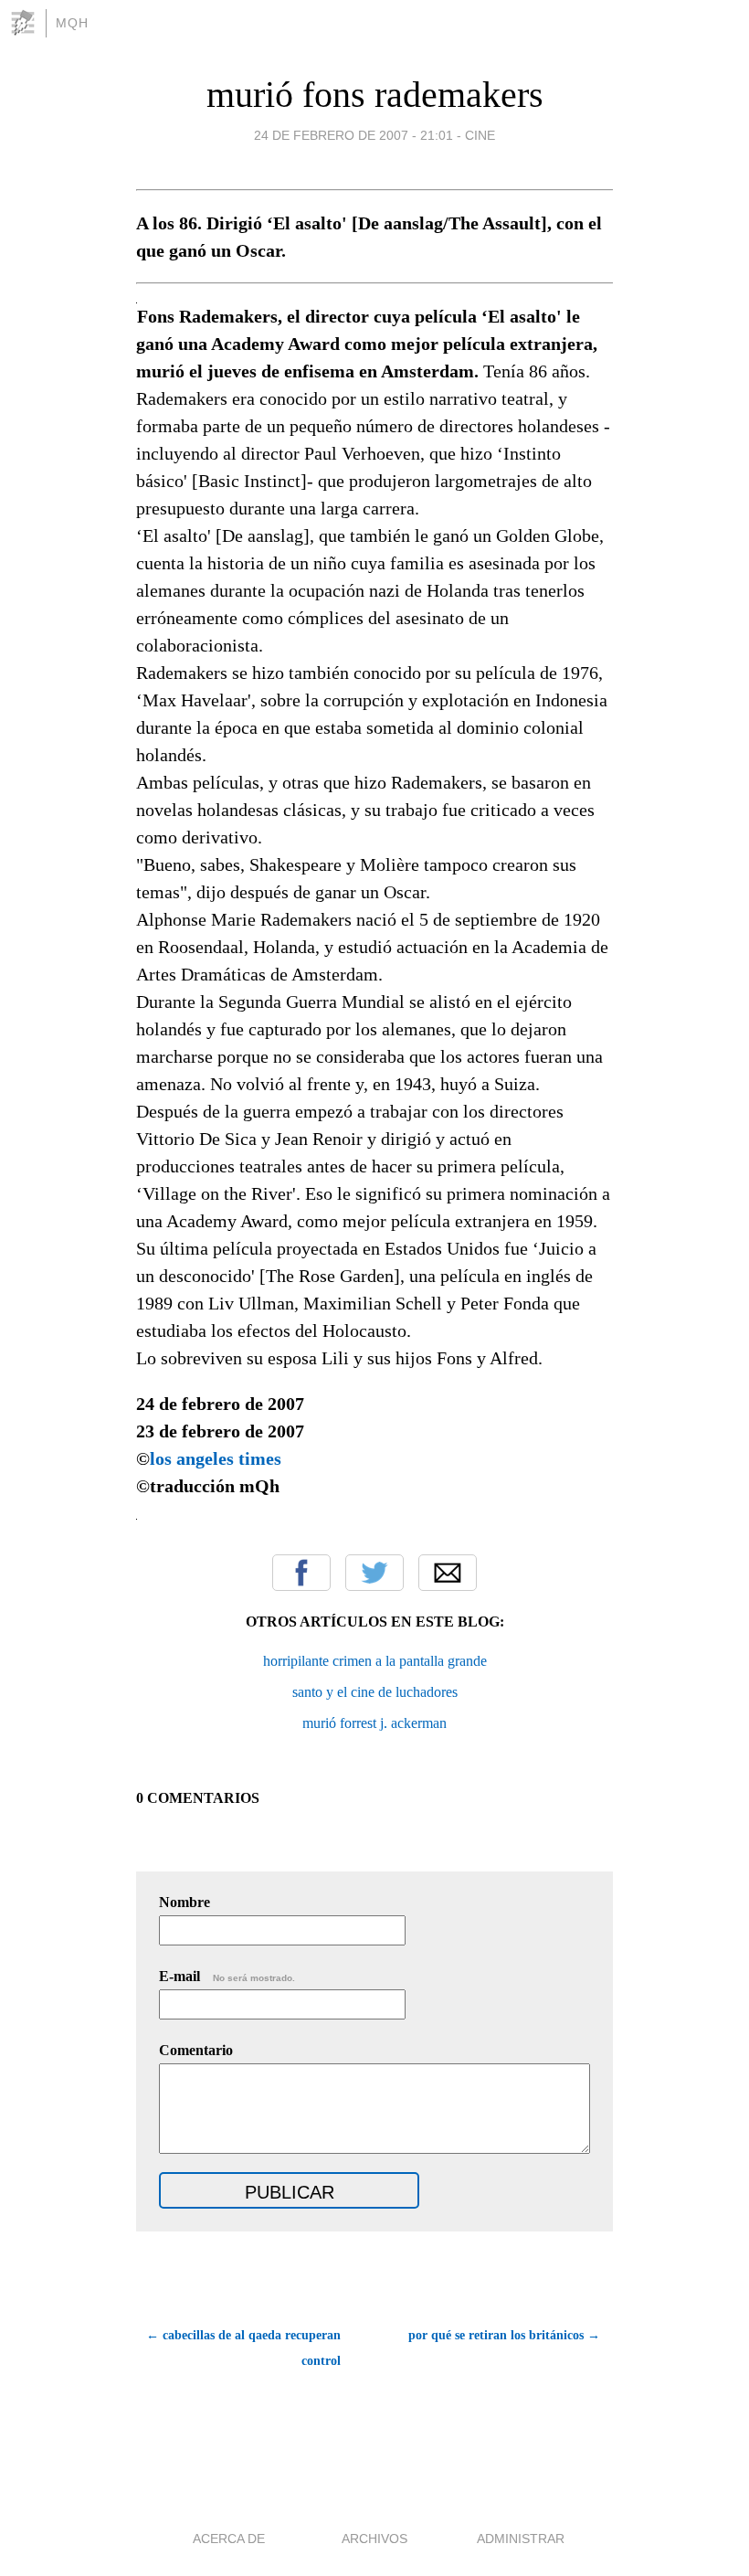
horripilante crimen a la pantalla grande (375, 1661)
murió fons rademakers (375, 95)
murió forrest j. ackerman (374, 1723)
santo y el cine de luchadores (375, 1692)
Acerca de (229, 2539)
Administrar (521, 2539)
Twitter (374, 1573)
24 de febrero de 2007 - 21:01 (353, 135)
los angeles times (216, 1458)
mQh (72, 23)
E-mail (227, 1976)
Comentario (196, 2050)
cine (480, 135)
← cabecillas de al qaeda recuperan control (243, 2348)
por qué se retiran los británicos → (504, 2335)
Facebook (301, 1573)
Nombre (185, 1902)
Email (448, 1573)
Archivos (374, 2539)
